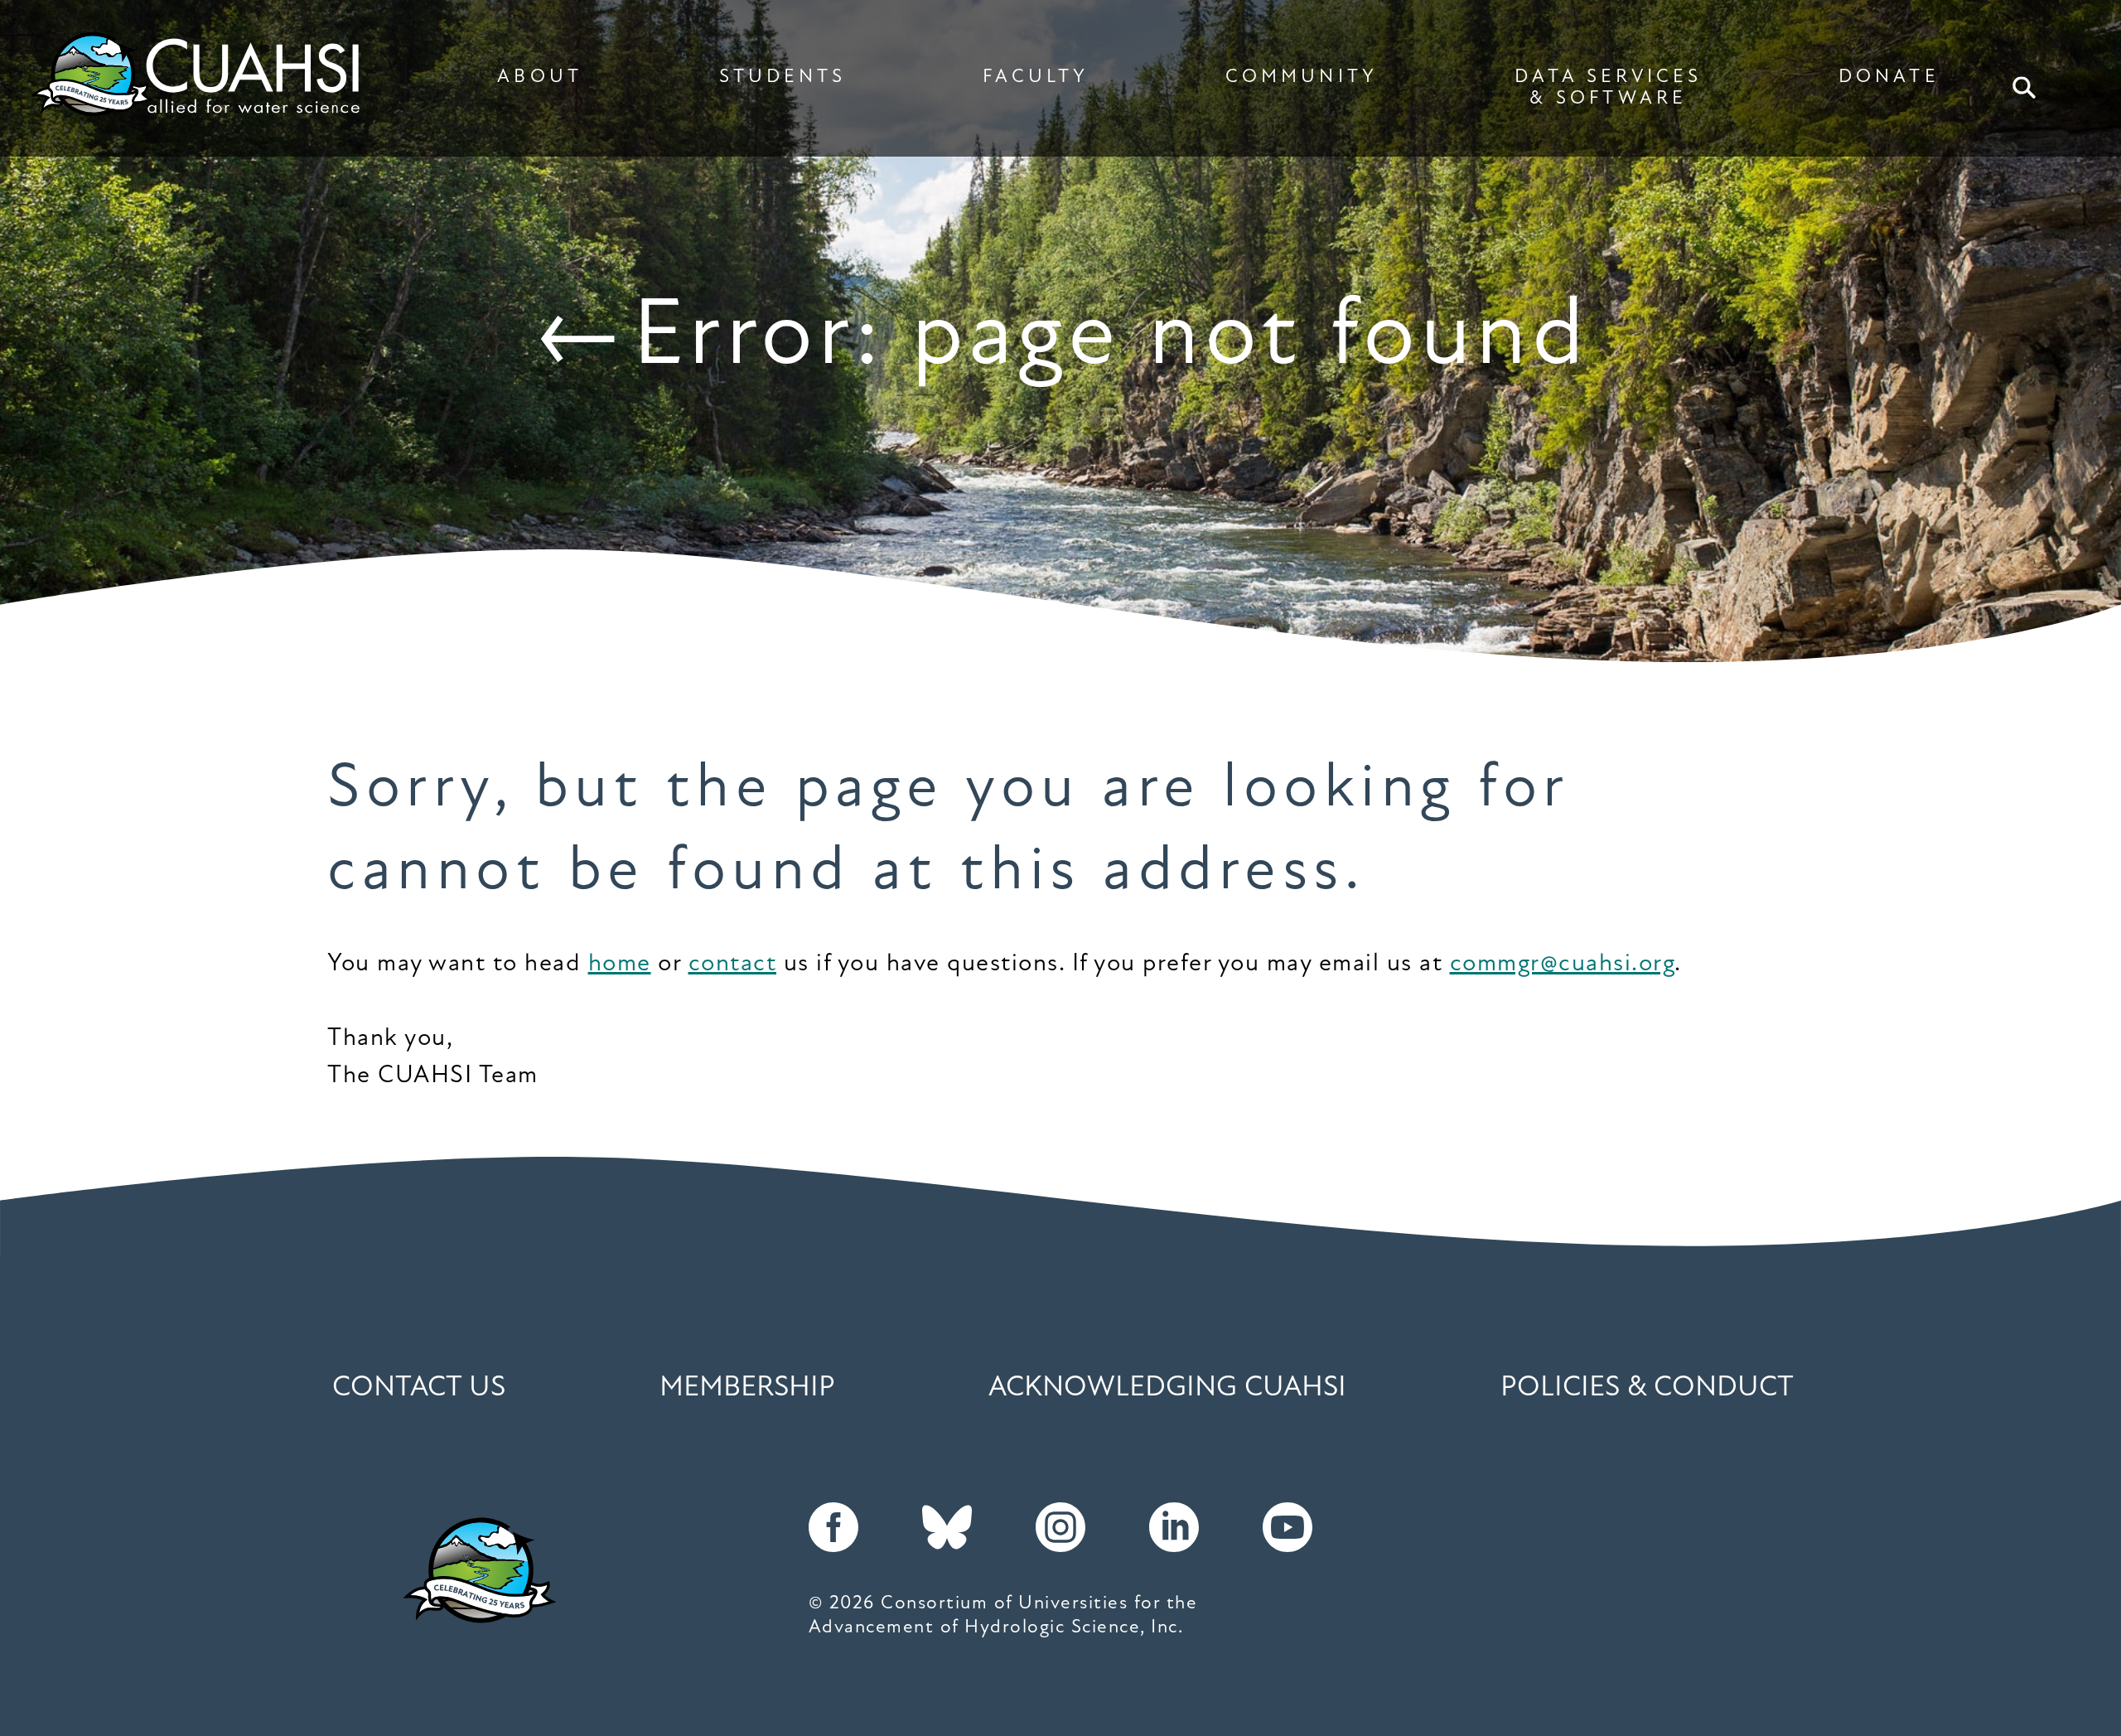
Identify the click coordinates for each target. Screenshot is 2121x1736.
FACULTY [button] (1036, 77)
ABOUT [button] (539, 77)
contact (733, 964)
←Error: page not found (1060, 339)
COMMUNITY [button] (1302, 77)
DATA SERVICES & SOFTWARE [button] (1609, 88)
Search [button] (2024, 88)
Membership (747, 1388)
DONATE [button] (1889, 77)
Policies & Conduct (1647, 1388)
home (620, 964)
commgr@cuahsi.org (1563, 964)
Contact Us (419, 1388)
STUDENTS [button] (783, 77)
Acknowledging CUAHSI (1167, 1388)
